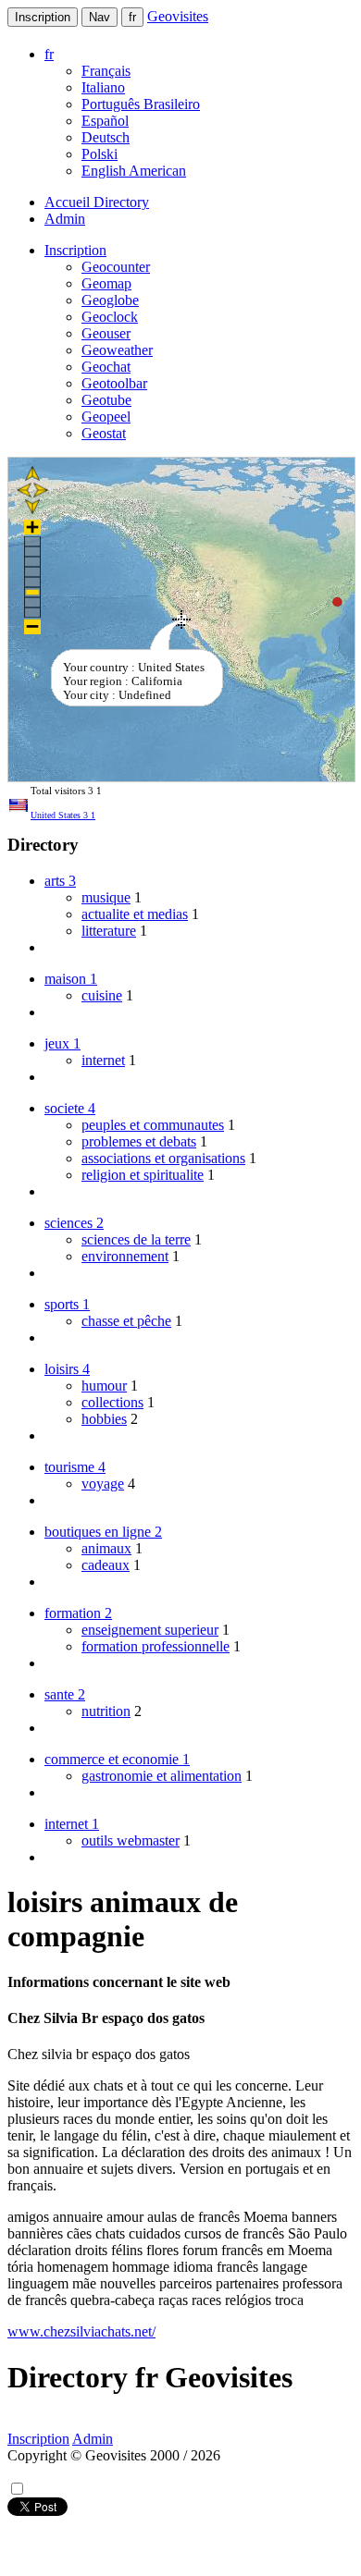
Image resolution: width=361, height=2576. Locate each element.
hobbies (104, 1419)
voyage (103, 1484)
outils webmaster (131, 1840)
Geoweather (117, 350)
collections (112, 1402)
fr (132, 17)
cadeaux (106, 1565)
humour (104, 1386)
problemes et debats (139, 1141)
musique (106, 897)
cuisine (102, 995)
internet (103, 1060)
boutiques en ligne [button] (103, 1532)
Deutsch (106, 137)
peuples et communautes (153, 1125)
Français (106, 71)
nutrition (106, 1711)
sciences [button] (74, 1223)
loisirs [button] (67, 1369)
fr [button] (49, 54)
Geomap (106, 283)
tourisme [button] (75, 1467)
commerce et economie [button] (117, 1759)
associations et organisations (163, 1158)
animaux (106, 1548)
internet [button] (72, 1824)
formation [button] (78, 1613)
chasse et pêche (126, 1321)
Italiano (103, 87)
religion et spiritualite (143, 1175)
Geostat (104, 433)
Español (105, 121)
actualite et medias (135, 914)
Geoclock (110, 317)
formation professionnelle (156, 1646)
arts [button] (60, 881)
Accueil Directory (97, 202)
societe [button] (70, 1108)
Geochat (106, 367)
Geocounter (116, 267)
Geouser (106, 333)
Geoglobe (110, 300)
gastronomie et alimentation (162, 1776)
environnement (125, 1256)
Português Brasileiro (141, 104)
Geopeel (106, 417)
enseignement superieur (150, 1630)
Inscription (43, 17)
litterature (109, 931)
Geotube (106, 400)
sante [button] (65, 1694)
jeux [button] (62, 1043)
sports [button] (67, 1304)
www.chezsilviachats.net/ (81, 2331)
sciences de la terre (136, 1239)
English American (134, 171)
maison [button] (71, 979)
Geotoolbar (114, 383)
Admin (65, 219)
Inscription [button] (75, 250)
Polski (100, 154)
